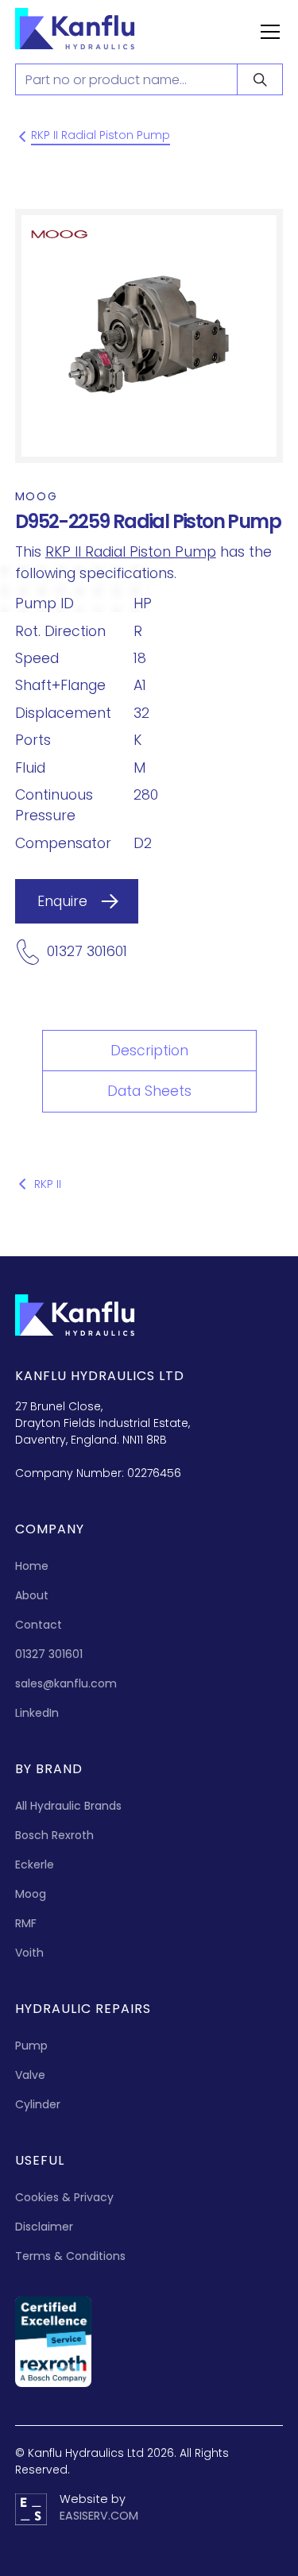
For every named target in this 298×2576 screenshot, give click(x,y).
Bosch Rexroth (54, 1835)
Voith (29, 1953)
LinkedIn (37, 1713)
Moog (31, 1894)
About (32, 1595)
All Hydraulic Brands (68, 1806)
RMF (26, 1923)
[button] (267, 32)
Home (32, 1566)
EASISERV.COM (99, 2516)
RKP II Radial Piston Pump (131, 552)
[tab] (149, 1051)
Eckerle (35, 1865)
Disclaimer (44, 2227)
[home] (91, 32)
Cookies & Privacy (64, 2197)
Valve (30, 2075)
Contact (39, 1625)
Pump (31, 2046)
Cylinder (38, 2104)
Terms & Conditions (70, 2256)
